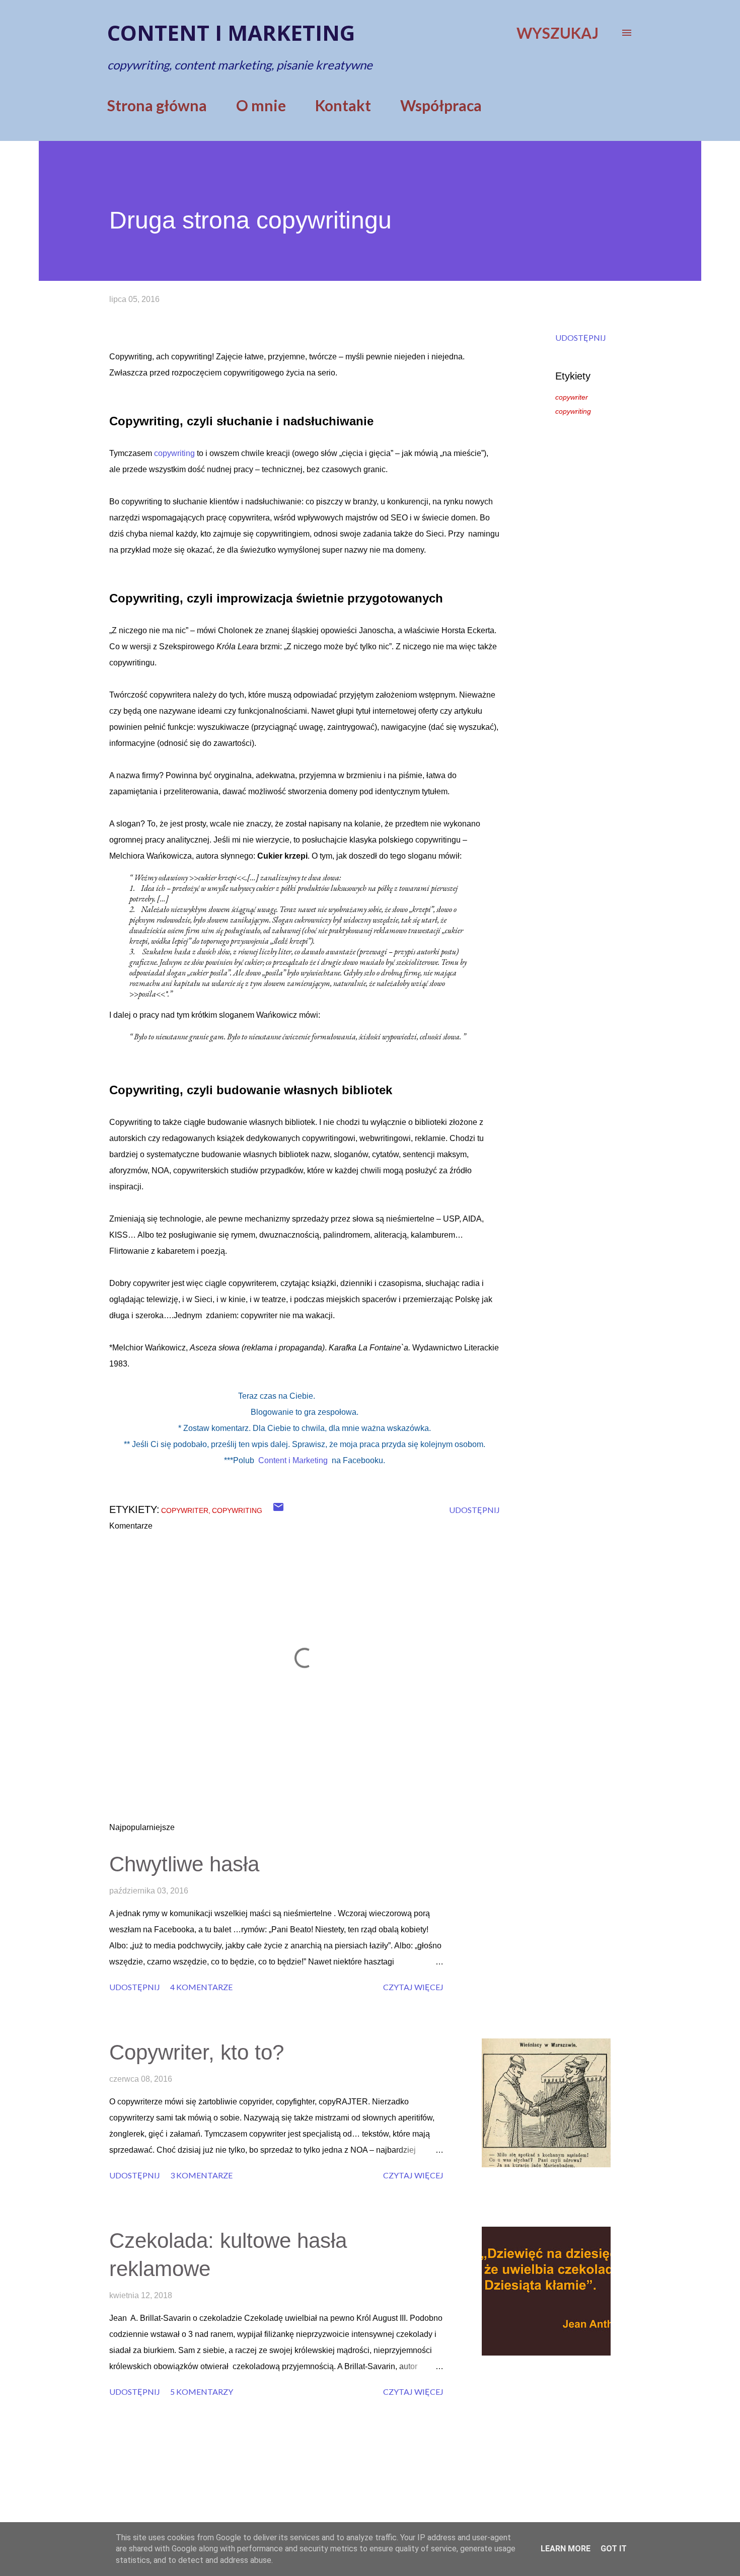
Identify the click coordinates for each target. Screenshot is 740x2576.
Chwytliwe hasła (184, 1864)
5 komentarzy (202, 2392)
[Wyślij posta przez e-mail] (278, 1510)
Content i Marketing (293, 1460)
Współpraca (441, 105)
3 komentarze (201, 2175)
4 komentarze (201, 1987)
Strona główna (157, 105)
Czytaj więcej (413, 1987)
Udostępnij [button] (581, 337)
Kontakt (343, 105)
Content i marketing (231, 32)
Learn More (566, 2549)
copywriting (174, 453)
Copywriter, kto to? (197, 2052)
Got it (614, 2549)
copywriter (572, 397)
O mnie (261, 105)
